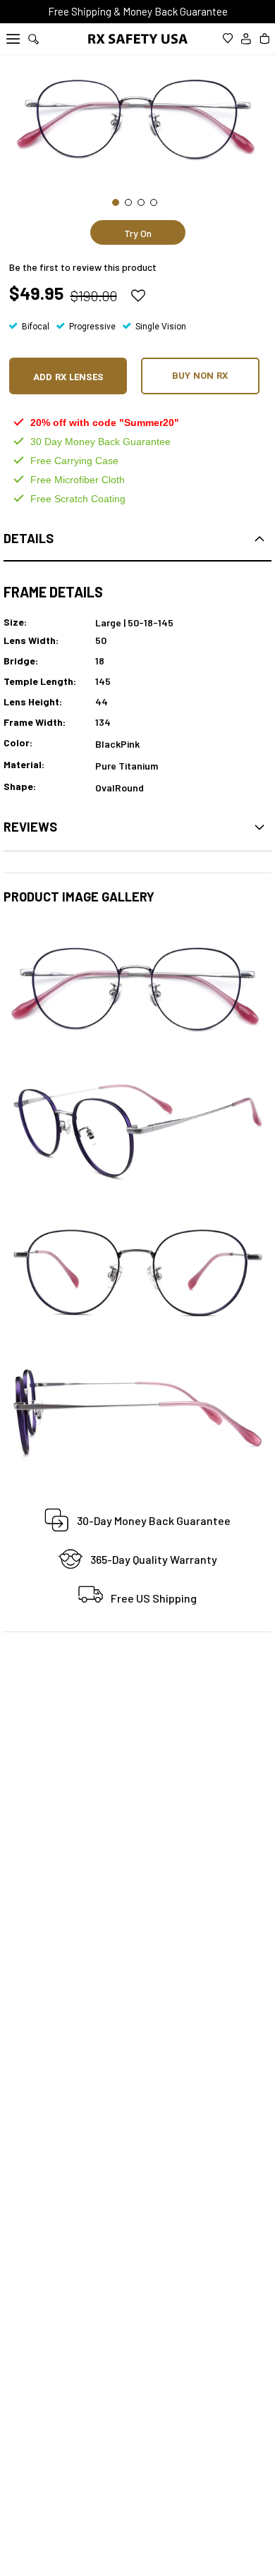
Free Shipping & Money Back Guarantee (138, 11)
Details (29, 538)
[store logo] (138, 40)
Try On (138, 233)
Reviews (30, 827)
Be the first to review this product (83, 267)
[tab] (137, 539)
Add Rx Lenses (68, 377)
